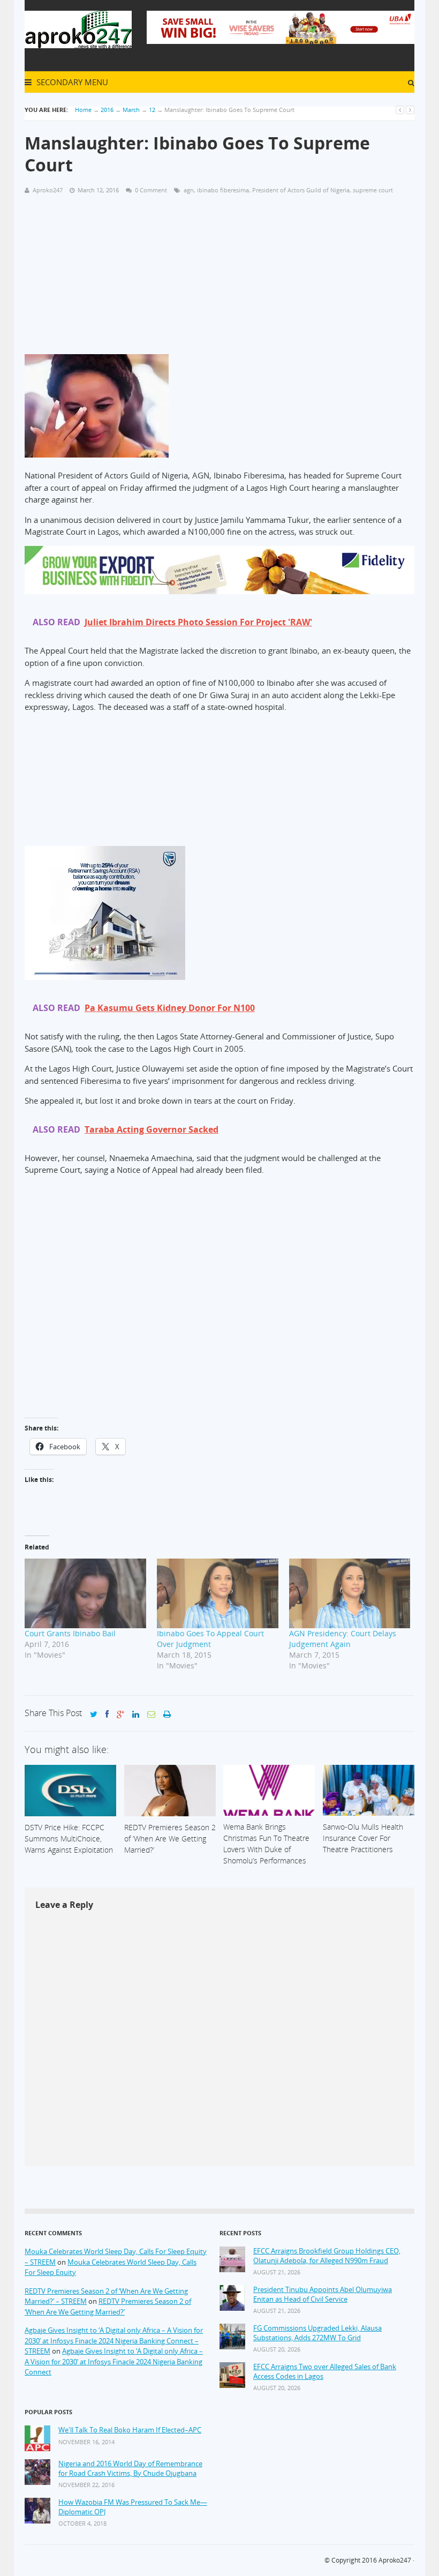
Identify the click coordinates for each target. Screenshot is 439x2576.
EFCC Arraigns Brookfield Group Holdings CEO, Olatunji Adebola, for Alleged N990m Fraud (327, 2256)
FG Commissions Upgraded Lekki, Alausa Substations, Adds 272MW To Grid (317, 2333)
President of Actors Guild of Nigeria (301, 190)
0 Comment (151, 190)
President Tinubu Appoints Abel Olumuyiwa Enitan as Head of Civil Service (323, 2294)
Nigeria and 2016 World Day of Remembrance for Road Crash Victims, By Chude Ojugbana (130, 2469)
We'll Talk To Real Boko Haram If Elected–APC (130, 2430)
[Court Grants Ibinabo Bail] (85, 1593)
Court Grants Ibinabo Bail (70, 1633)
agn (189, 190)
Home (83, 110)
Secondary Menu (71, 82)
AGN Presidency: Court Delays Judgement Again (343, 1639)
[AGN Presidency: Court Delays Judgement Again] (350, 1593)
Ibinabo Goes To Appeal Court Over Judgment (210, 1639)
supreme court (373, 190)
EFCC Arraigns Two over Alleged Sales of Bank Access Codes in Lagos (325, 2372)
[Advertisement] (219, 279)
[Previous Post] (400, 110)
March (131, 110)
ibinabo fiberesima (223, 190)
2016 (107, 110)
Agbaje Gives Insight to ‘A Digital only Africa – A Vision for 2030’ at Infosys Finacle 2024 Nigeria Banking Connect (114, 2361)
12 (152, 110)
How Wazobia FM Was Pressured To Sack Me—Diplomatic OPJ (133, 2507)
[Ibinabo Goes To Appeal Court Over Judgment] (218, 1593)
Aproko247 (395, 2560)
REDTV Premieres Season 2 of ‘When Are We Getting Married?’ (108, 2307)
